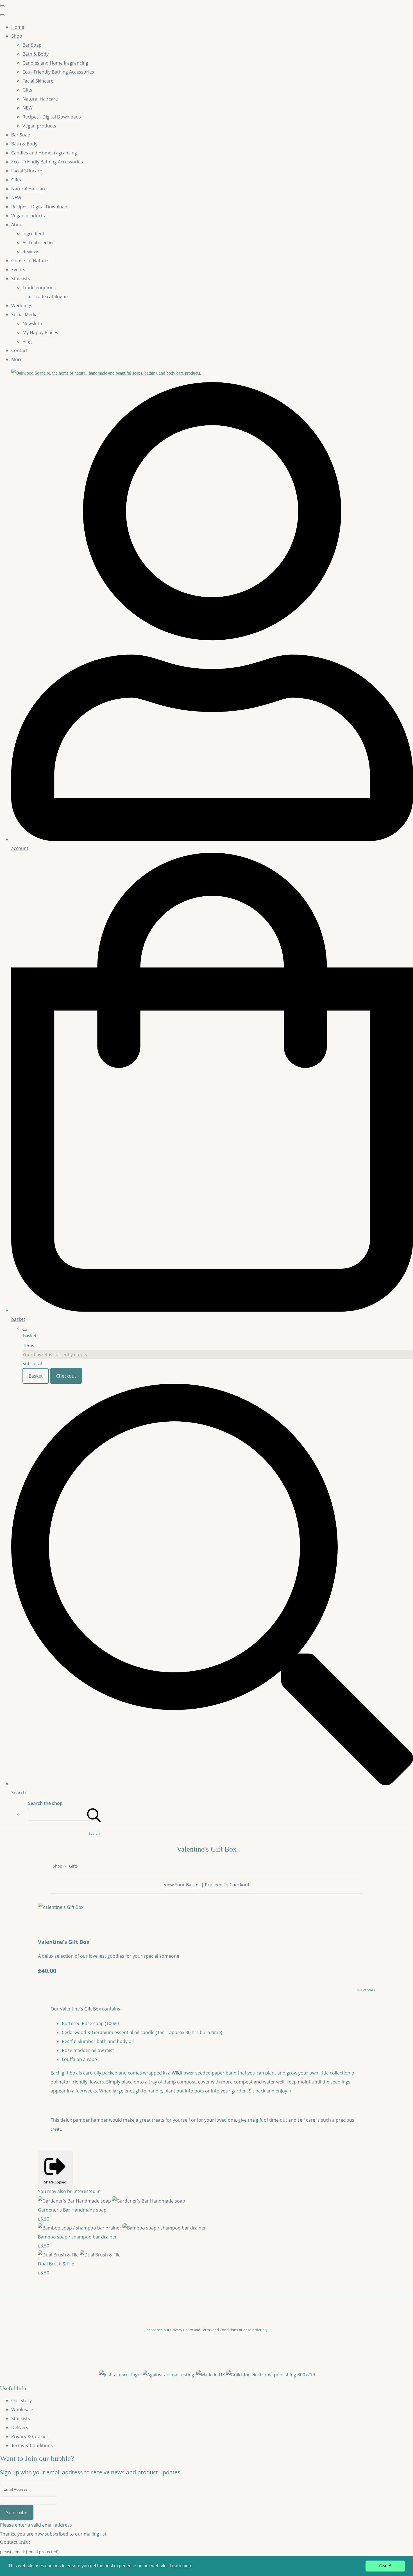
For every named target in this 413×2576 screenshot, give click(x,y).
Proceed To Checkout (227, 1885)
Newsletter (34, 323)
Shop (17, 36)
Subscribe (17, 2513)
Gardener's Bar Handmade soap (72, 2210)
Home (18, 27)
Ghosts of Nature (29, 261)
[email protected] (42, 2552)
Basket (36, 1376)
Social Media (24, 314)
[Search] (94, 1814)
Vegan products (39, 126)
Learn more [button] (181, 2566)
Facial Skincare (38, 81)
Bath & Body (36, 54)
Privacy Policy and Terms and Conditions (204, 2330)
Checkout (66, 1376)
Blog (27, 341)
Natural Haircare (40, 99)
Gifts (27, 90)
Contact (20, 350)
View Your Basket (182, 1885)
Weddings (22, 306)
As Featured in (38, 243)
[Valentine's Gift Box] (47, 1925)
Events (18, 270)
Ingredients (35, 234)
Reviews (31, 252)
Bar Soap (32, 45)
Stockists (21, 279)
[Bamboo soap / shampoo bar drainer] (122, 2228)
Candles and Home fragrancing (55, 63)
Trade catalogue (51, 297)
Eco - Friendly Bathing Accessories (58, 72)
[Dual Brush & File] (79, 2255)
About (18, 225)
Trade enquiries (39, 288)
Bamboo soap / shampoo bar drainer (77, 2237)
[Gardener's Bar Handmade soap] (112, 2201)
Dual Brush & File (56, 2264)
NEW (28, 108)
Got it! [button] (385, 2566)
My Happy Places (40, 332)
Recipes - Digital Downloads (52, 117)
